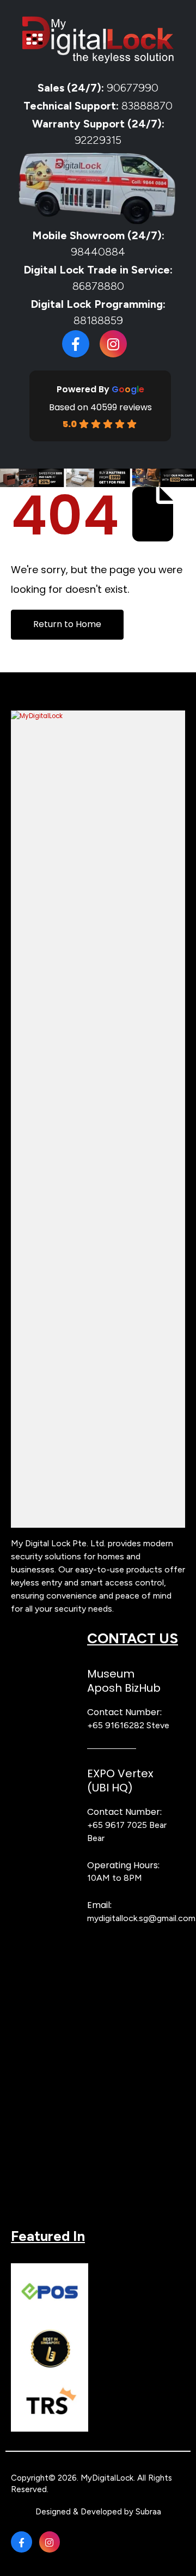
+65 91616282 (116, 1725)
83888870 (147, 106)
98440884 (98, 252)
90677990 (133, 88)
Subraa (148, 2512)
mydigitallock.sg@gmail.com (141, 1918)
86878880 (98, 286)
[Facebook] (76, 344)
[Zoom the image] (98, 716)
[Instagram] (113, 344)
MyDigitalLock (107, 2478)
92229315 (98, 140)
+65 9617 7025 (117, 1825)
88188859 (98, 320)
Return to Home (67, 624)
